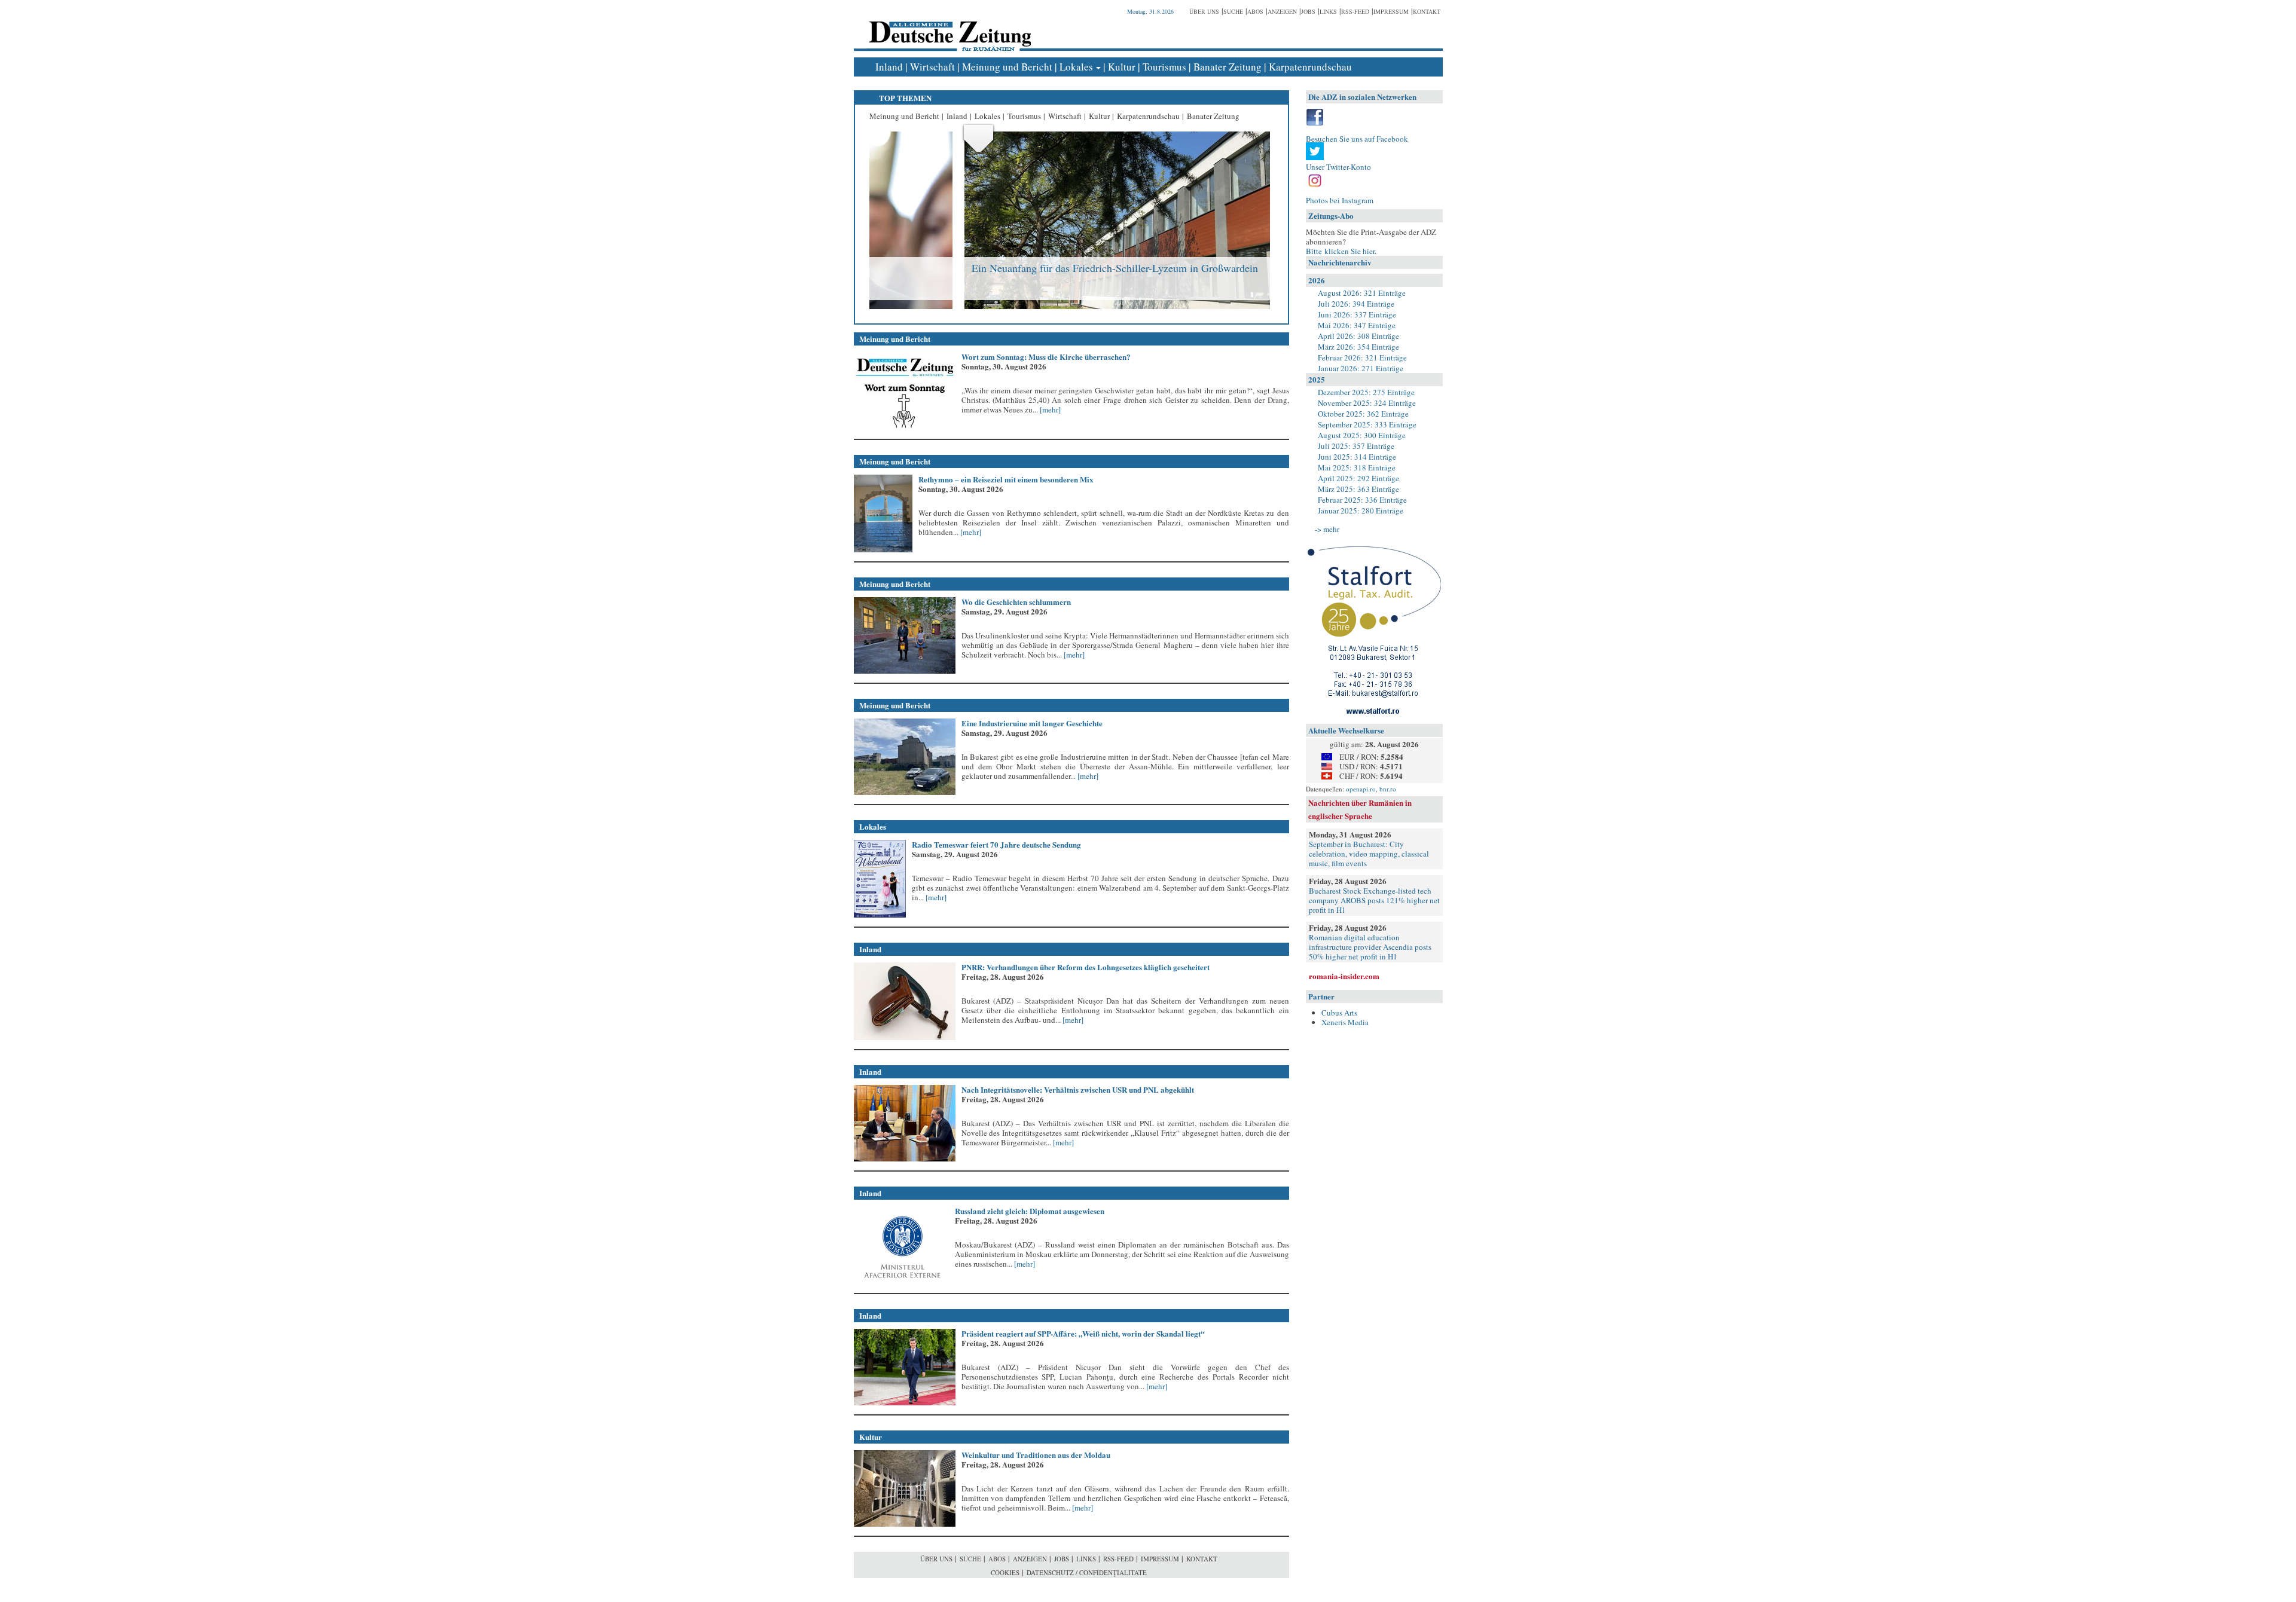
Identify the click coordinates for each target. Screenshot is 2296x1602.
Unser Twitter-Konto (1338, 167)
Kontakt (1427, 11)
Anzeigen (1282, 11)
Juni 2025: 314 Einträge (1357, 457)
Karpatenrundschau (1310, 67)
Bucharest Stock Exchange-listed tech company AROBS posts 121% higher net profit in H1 (1374, 900)
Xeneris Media (1345, 1022)
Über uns (1204, 11)
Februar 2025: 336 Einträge (1362, 500)
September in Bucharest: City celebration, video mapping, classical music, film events (1369, 854)
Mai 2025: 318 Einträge (1357, 467)
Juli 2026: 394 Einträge (1356, 304)
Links (1328, 11)
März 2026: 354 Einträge (1358, 347)
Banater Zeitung (1228, 67)
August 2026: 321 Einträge (1362, 293)
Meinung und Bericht (1007, 67)
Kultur (1122, 67)
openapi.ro (1361, 789)
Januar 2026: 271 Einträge (1361, 368)
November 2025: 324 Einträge (1367, 403)
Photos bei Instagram (1340, 200)
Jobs (1308, 11)
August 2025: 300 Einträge (1362, 435)
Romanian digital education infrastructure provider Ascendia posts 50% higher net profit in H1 (1370, 947)
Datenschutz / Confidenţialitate (1087, 1572)
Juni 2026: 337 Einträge (1357, 314)
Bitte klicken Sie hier (1340, 251)
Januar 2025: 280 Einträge (1361, 510)
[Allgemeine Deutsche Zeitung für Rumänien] (948, 27)
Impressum (1391, 11)
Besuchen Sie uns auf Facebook (1357, 139)
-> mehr (1327, 529)
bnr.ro (1388, 789)
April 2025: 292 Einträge (1358, 478)
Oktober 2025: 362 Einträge (1363, 414)
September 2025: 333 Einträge (1367, 424)
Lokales (1076, 67)
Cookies (1005, 1572)
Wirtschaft (932, 67)
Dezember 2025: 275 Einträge (1366, 392)
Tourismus (1164, 67)
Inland (889, 67)
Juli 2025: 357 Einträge (1356, 446)
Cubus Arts (1339, 1013)
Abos (1255, 11)
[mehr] (1049, 409)
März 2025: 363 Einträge (1358, 489)
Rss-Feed (1355, 11)
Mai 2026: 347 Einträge (1357, 325)
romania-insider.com (1344, 976)
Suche (1233, 11)
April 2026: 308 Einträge (1358, 336)
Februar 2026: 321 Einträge (1362, 357)
